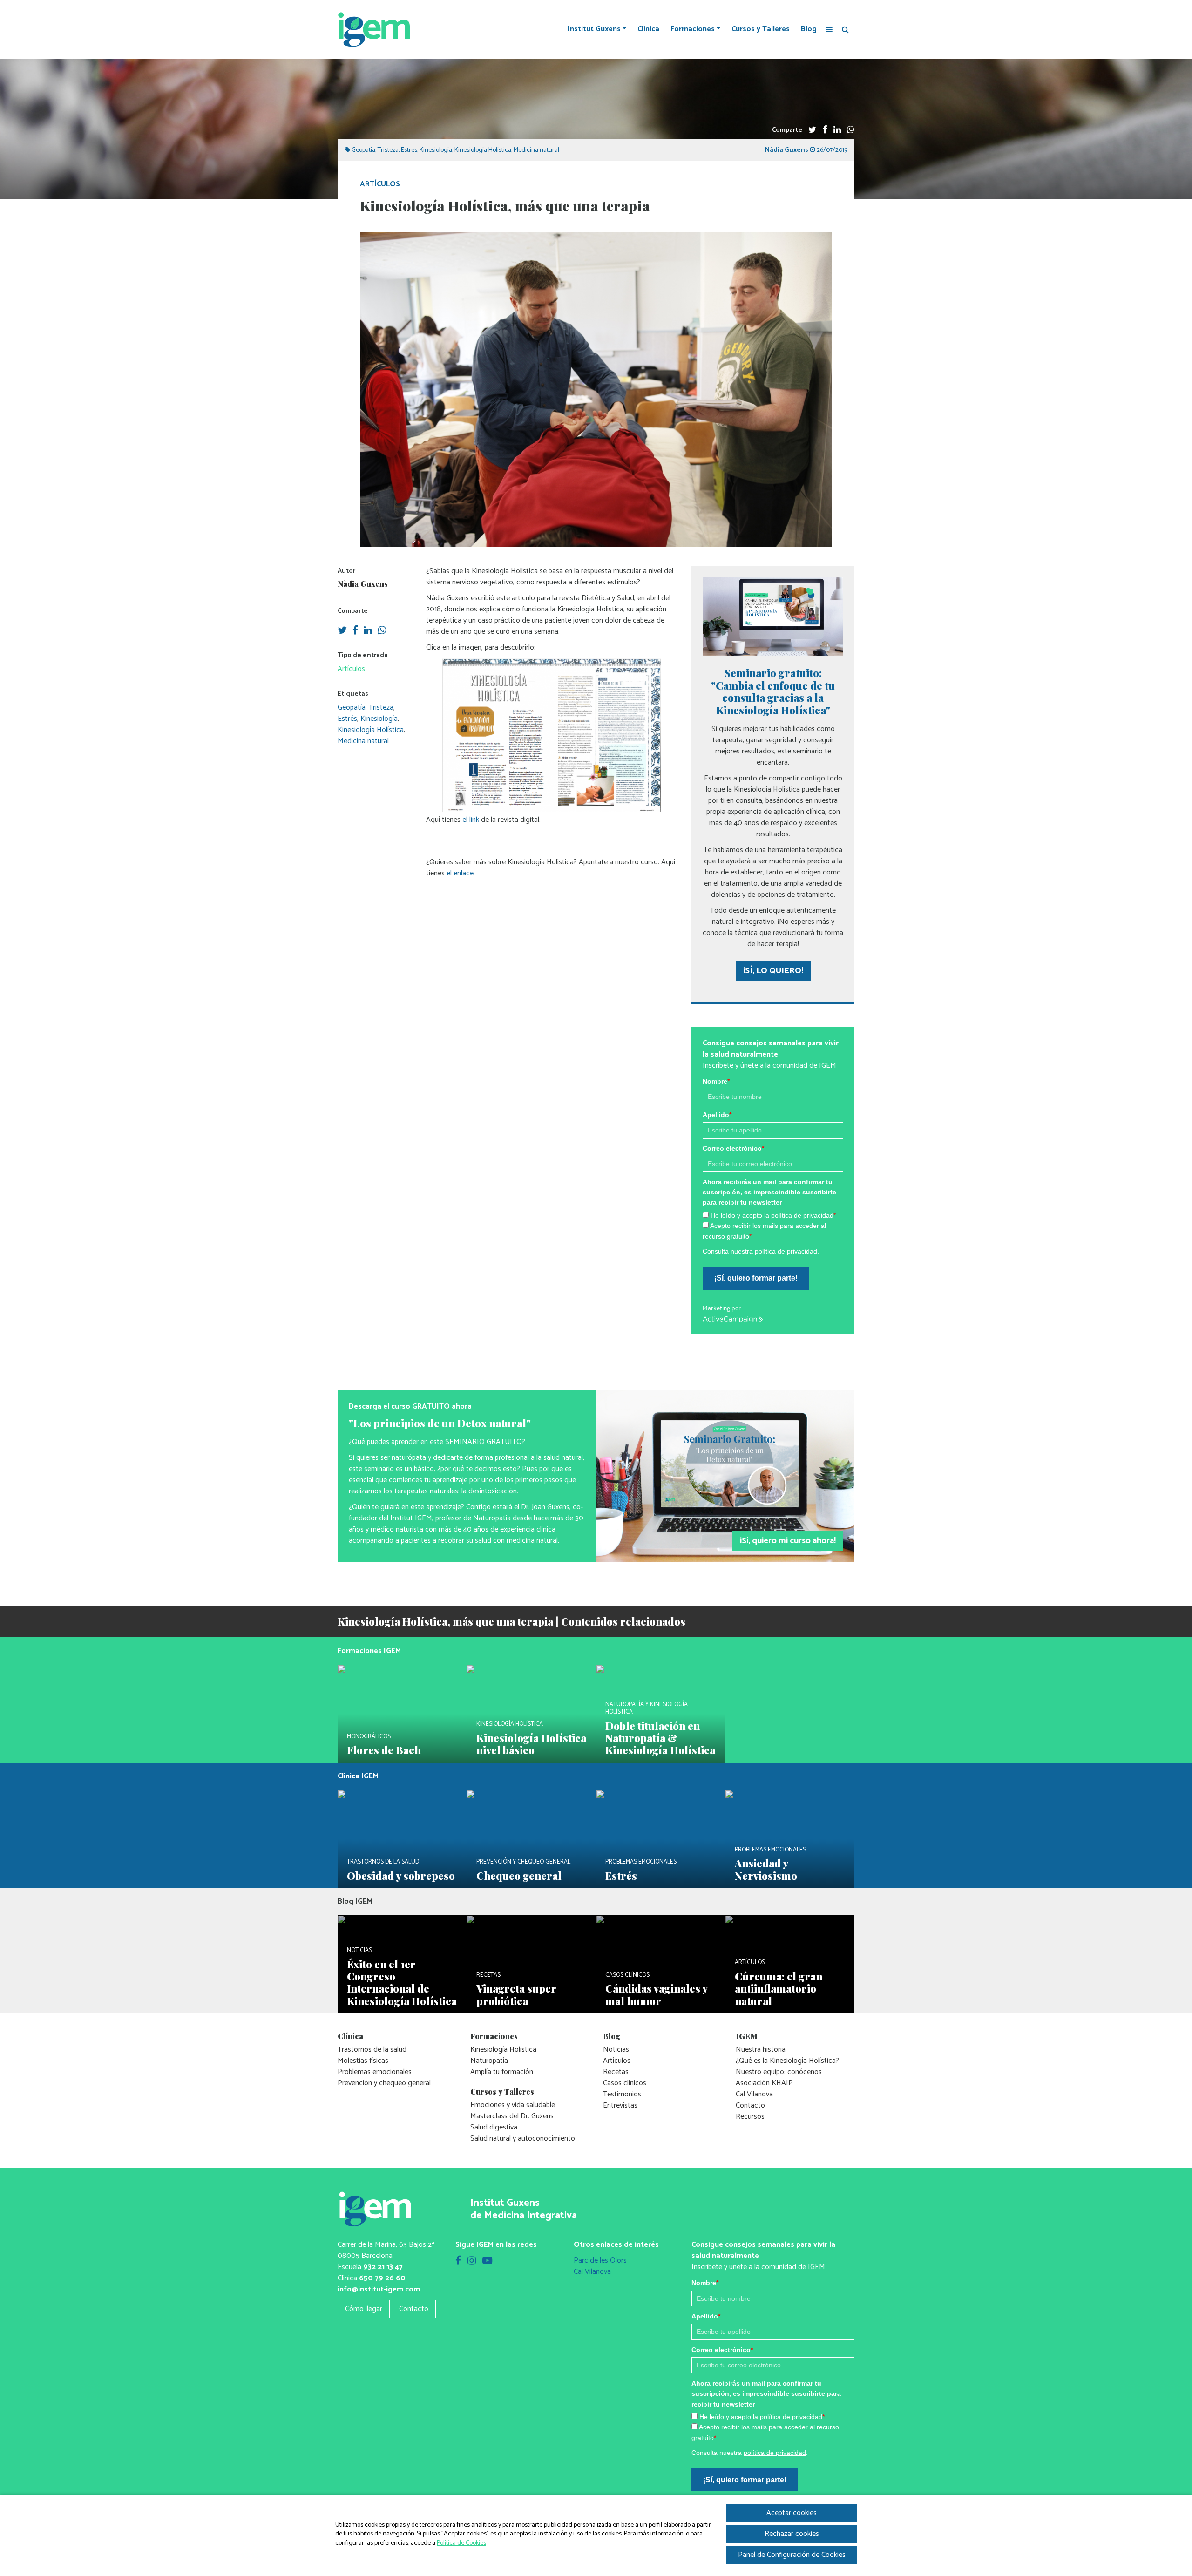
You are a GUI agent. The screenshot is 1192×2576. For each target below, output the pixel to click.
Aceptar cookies (792, 2513)
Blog (809, 29)
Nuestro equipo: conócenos (779, 2072)
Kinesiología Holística (483, 150)
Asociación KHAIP (764, 2083)
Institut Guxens (594, 29)
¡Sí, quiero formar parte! (756, 1278)
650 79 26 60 (382, 2278)
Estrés (409, 150)
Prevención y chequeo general (384, 2083)
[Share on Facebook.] (825, 130)
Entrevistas (620, 2105)
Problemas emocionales (375, 2072)
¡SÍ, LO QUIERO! (773, 971)
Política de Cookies (461, 2543)
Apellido (717, 1115)
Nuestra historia (761, 2050)
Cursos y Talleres (761, 29)
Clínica (648, 29)
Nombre (716, 1081)
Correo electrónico (733, 1148)
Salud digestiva (494, 2127)
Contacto (750, 2105)
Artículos (380, 184)
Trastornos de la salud (372, 2050)
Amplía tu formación (502, 2072)
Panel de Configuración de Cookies (792, 2555)
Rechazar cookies (792, 2534)
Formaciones (693, 29)
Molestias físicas (363, 2061)
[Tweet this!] (812, 130)
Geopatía (363, 150)
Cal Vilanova (754, 2094)
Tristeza (388, 150)
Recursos (750, 2117)
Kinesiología (436, 150)
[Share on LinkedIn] (837, 130)
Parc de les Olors (600, 2261)
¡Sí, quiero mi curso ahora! (788, 1541)
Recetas (616, 2072)
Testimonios (622, 2094)
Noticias (616, 2050)
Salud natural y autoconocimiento (523, 2139)
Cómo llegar (364, 2309)
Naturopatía (489, 2061)
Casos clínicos (625, 2083)
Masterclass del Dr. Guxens (512, 2116)
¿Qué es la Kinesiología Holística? (787, 2061)
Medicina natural (536, 150)
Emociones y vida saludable (513, 2105)
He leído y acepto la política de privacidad (773, 1215)
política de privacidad (786, 1251)
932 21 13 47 (383, 2267)
